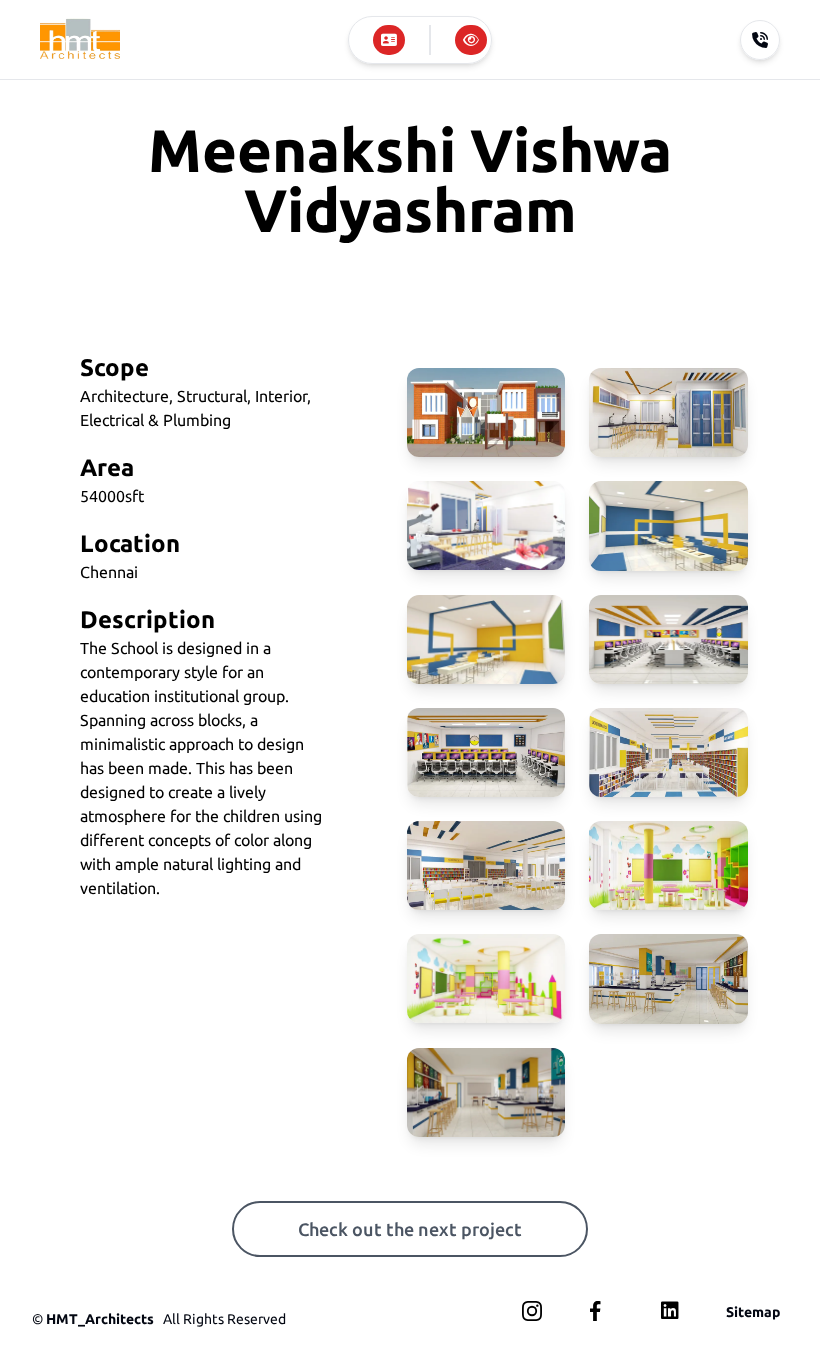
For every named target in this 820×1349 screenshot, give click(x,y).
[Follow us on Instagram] (532, 1311)
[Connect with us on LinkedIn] (670, 1310)
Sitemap (753, 1312)
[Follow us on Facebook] (600, 1311)
